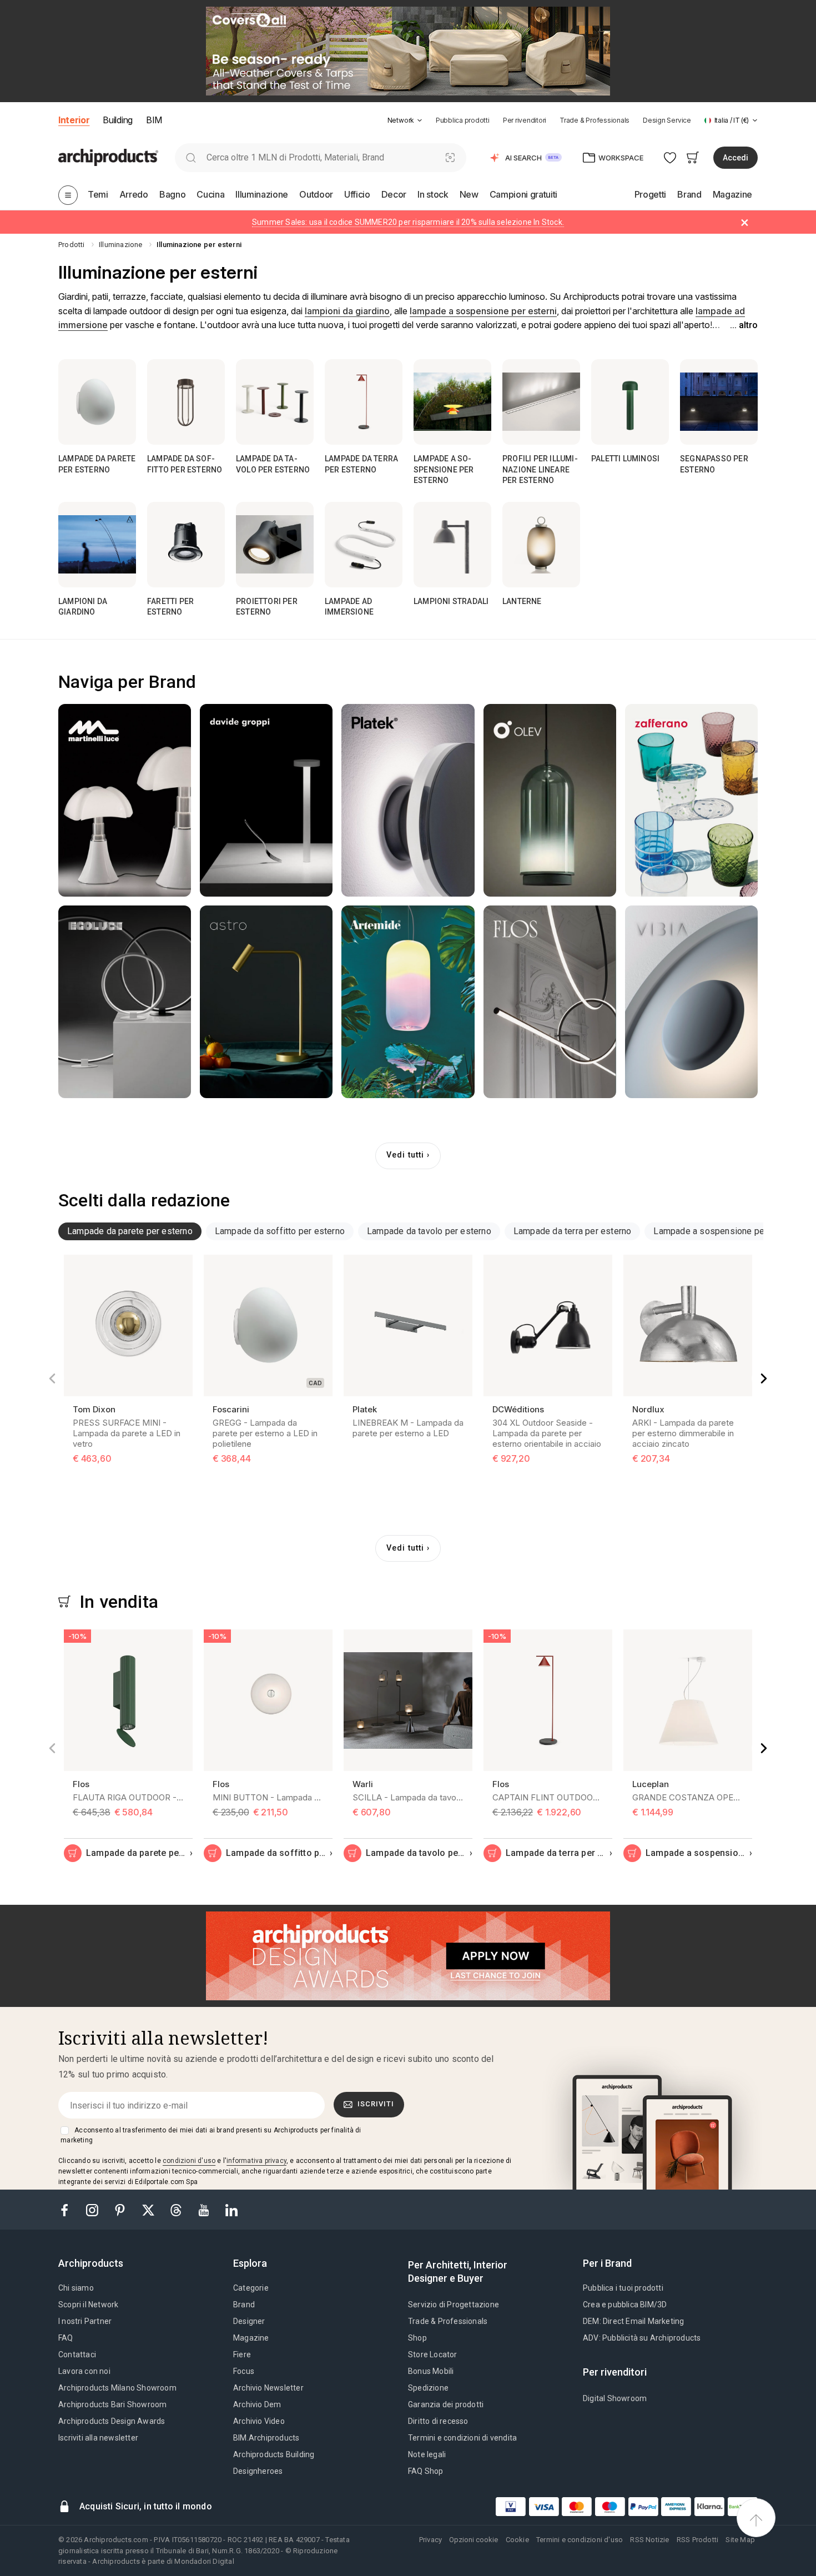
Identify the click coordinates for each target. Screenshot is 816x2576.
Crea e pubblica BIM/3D (625, 2305)
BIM (154, 120)
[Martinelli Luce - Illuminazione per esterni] (125, 800)
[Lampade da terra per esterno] (364, 402)
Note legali (427, 2454)
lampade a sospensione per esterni (483, 311)
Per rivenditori (525, 120)
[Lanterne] (541, 545)
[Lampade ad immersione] (364, 545)
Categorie (251, 2288)
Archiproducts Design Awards (112, 2421)
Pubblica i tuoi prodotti (623, 2288)
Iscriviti (376, 2104)
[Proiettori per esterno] (275, 545)
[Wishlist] (670, 157)
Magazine (251, 2338)
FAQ (66, 2338)
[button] (405, 120)
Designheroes (258, 2471)
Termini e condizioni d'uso (580, 2540)
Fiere (242, 2354)
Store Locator (433, 2354)
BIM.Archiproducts (266, 2438)
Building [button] (117, 120)
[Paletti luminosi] (630, 402)
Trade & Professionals (595, 120)
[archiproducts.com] (108, 157)
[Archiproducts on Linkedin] (231, 2209)
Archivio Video (259, 2421)
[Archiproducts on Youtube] (205, 2209)
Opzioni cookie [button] (474, 2540)
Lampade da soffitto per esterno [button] (280, 1231)
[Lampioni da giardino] (97, 545)
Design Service (667, 120)
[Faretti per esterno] (186, 545)
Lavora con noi (84, 2371)
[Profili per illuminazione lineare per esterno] (541, 402)
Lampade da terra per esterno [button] (573, 1231)
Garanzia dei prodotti (446, 2404)
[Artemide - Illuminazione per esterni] (408, 1002)
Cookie (517, 2540)
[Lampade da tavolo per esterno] (275, 402)
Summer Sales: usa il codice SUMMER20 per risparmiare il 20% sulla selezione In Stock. (408, 222)
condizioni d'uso (189, 2161)
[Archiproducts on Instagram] (93, 2209)
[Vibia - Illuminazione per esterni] (691, 1002)
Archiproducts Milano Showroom (117, 2388)
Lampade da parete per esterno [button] (130, 1231)
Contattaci (77, 2354)
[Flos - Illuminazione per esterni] (550, 1002)
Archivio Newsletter (268, 2388)
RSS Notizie (649, 2540)
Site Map (740, 2540)
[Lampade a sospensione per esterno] (452, 402)
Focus (244, 2371)
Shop (417, 2338)
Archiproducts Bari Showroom (112, 2404)
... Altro (744, 325)
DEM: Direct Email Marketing (633, 2321)
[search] (191, 157)
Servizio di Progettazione (454, 2305)
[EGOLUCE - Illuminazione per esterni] (125, 1002)
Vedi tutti (405, 1155)
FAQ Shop (426, 2471)
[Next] (764, 1378)
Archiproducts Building (274, 2454)
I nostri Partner (85, 2321)
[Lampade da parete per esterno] (97, 402)
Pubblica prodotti (463, 120)
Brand (244, 2305)
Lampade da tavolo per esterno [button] (429, 1231)
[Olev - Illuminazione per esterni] (550, 800)
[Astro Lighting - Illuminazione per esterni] (266, 1002)
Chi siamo (76, 2288)
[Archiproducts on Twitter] (149, 2209)
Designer (249, 2321)
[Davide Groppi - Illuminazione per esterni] (266, 800)
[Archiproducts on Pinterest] (121, 2209)
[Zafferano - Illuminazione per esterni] (691, 800)
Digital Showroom (615, 2398)
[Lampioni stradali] (452, 545)
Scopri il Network (88, 2305)
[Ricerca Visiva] (450, 157)
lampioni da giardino (347, 311)
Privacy (430, 2540)
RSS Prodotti (697, 2540)
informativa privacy (256, 2161)
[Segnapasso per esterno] (719, 402)
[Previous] (52, 1378)
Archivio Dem (257, 2404)
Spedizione (428, 2388)
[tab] (420, 120)
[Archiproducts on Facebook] (69, 2209)
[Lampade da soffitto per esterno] (186, 402)
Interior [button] (74, 120)
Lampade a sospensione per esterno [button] (727, 1231)
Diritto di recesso (438, 2421)
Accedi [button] (736, 158)
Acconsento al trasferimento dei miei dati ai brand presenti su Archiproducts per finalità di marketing (211, 2135)
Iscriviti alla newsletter (98, 2438)
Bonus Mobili (431, 2371)
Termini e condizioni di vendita (462, 2438)
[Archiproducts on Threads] (177, 2209)
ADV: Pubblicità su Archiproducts (642, 2338)
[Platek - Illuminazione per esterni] (408, 800)
